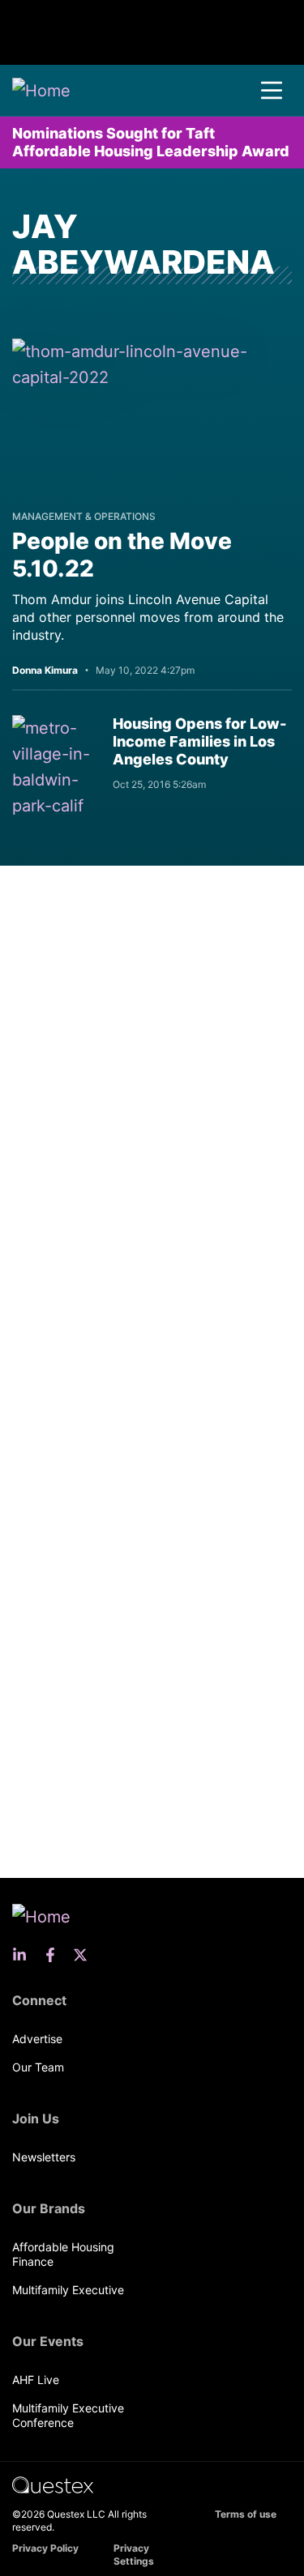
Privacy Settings (134, 2555)
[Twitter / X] (85, 1955)
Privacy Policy (45, 2548)
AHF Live (36, 2380)
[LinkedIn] (24, 1955)
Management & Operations (84, 516)
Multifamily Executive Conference (68, 2415)
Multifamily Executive (68, 2290)
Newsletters (44, 2157)
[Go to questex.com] (53, 2484)
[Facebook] (55, 1955)
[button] (272, 91)
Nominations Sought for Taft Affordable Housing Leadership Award (151, 142)
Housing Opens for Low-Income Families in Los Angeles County (199, 741)
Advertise (37, 2039)
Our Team (38, 2067)
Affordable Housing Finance (63, 2254)
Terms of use (246, 2514)
